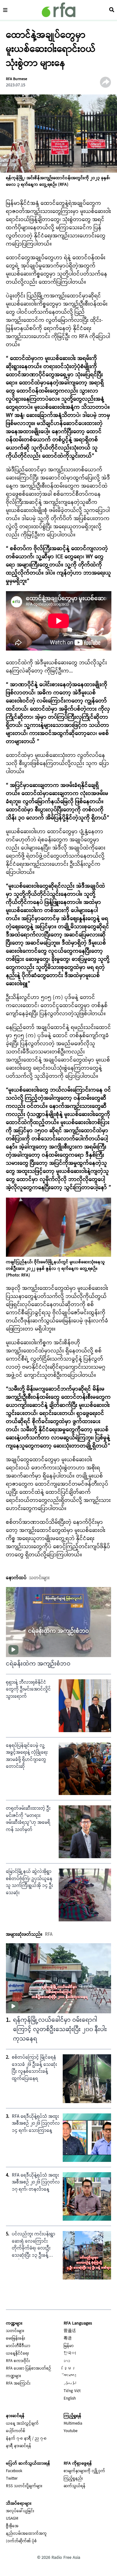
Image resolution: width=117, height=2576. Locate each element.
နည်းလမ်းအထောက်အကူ (26, 2534)
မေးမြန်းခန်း (16, 2339)
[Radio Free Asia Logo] (59, 10)
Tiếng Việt (72, 2391)
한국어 (70, 2354)
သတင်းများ (15, 2331)
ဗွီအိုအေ (12, 2526)
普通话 (70, 2331)
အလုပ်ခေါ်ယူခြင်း (20, 2511)
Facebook (14, 2471)
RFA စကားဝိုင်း (18, 2361)
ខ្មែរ (70, 2369)
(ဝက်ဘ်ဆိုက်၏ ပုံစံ (21, 2541)
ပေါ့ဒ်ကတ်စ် (16, 2431)
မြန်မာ (69, 2346)
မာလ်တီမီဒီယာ (18, 2346)
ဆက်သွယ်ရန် (75, 2486)
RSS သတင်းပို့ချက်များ (24, 2486)
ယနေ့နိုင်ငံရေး (17, 2354)
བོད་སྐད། (70, 2376)
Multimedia (73, 2424)
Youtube (71, 2431)
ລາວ (67, 2361)
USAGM (12, 2519)
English (70, 2399)
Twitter (12, 2479)
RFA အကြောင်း (18, 2384)
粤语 (68, 2339)
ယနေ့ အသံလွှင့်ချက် (22, 2424)
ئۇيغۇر (70, 2384)
